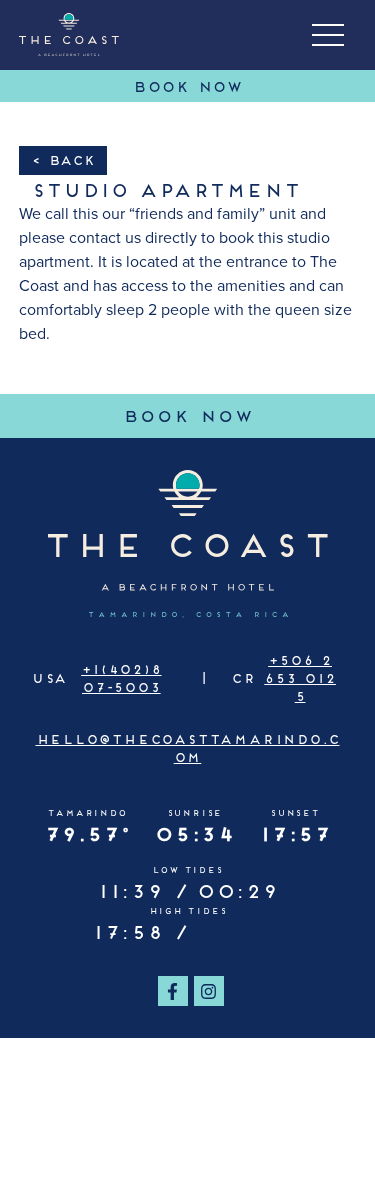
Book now (248, 413)
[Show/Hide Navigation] (328, 35)
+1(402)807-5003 (121, 677)
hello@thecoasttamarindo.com (188, 747)
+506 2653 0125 (300, 677)
